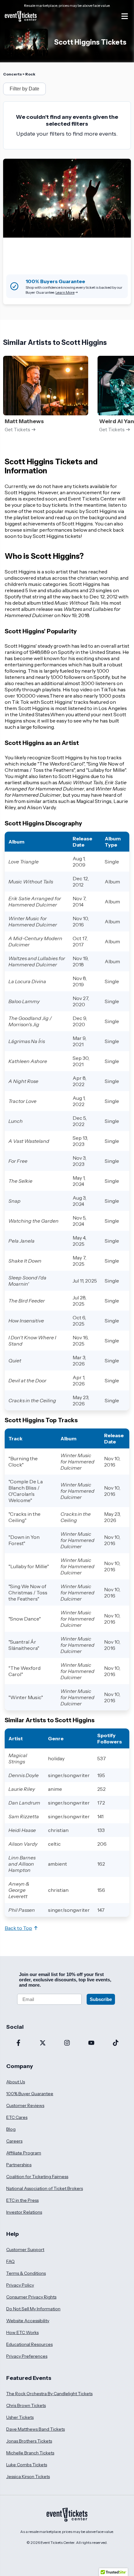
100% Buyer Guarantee (30, 2094)
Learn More (65, 292)
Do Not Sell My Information (33, 2309)
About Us (16, 2082)
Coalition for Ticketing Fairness (37, 2177)
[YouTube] (91, 2043)
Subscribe (101, 1999)
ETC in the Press (22, 2200)
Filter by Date (24, 89)
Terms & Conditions (26, 2273)
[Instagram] (67, 2043)
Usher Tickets (20, 2417)
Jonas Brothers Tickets (29, 2441)
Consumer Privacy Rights (31, 2297)
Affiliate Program (24, 2153)
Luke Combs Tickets (27, 2465)
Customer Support (25, 2250)
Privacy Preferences (27, 2356)
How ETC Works (22, 2332)
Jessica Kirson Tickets (28, 2477)
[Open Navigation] (125, 16)
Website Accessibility (28, 2321)
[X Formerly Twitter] (43, 2043)
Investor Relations (24, 2212)
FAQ (10, 2261)
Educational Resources (29, 2344)
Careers (14, 2141)
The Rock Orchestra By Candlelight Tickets (49, 2394)
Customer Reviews (25, 2105)
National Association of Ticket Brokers (45, 2188)
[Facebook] (18, 2043)
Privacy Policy (20, 2285)
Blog (11, 2129)
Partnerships (19, 2165)
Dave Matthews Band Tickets (36, 2429)
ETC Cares (17, 2117)
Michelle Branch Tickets (30, 2453)
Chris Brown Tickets (26, 2405)
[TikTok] (116, 2043)
